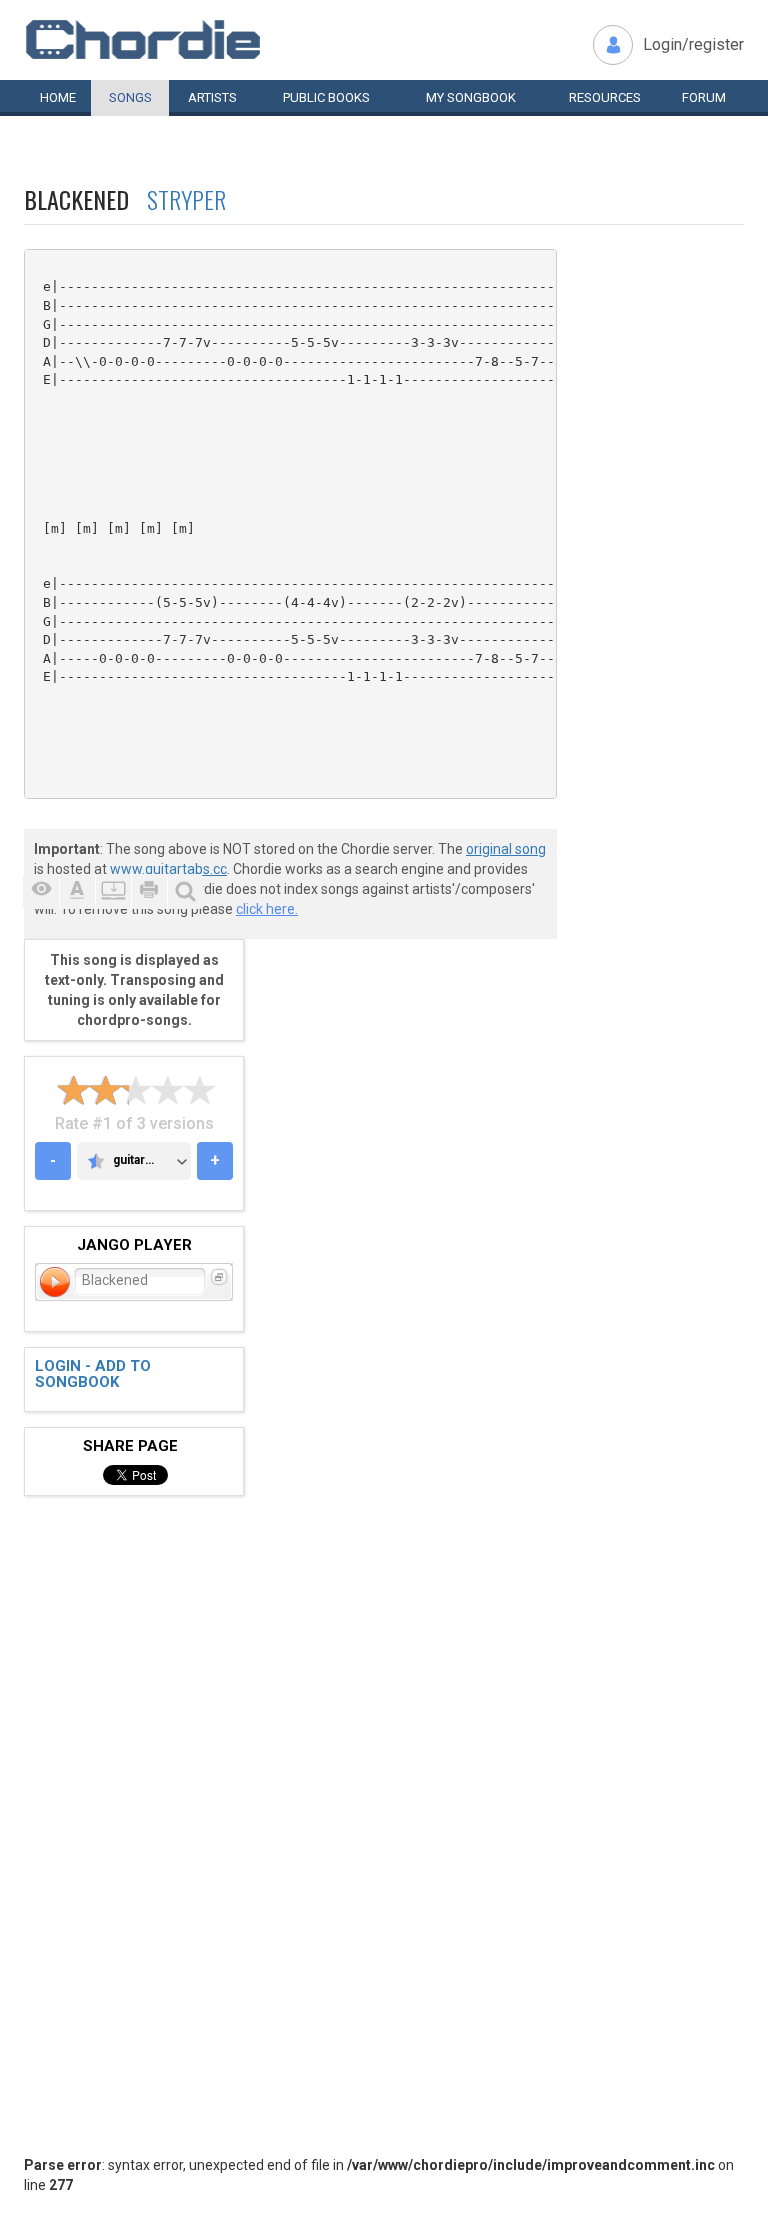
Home (58, 97)
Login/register (693, 44)
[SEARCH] (185, 891)
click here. (267, 909)
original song (506, 849)
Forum (704, 97)
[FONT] (77, 891)
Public (326, 97)
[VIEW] (41, 891)
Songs (130, 97)
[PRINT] (149, 891)
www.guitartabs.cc (168, 869)
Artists (212, 97)
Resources (605, 97)
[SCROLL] (113, 891)
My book (471, 97)
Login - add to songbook (93, 1374)
